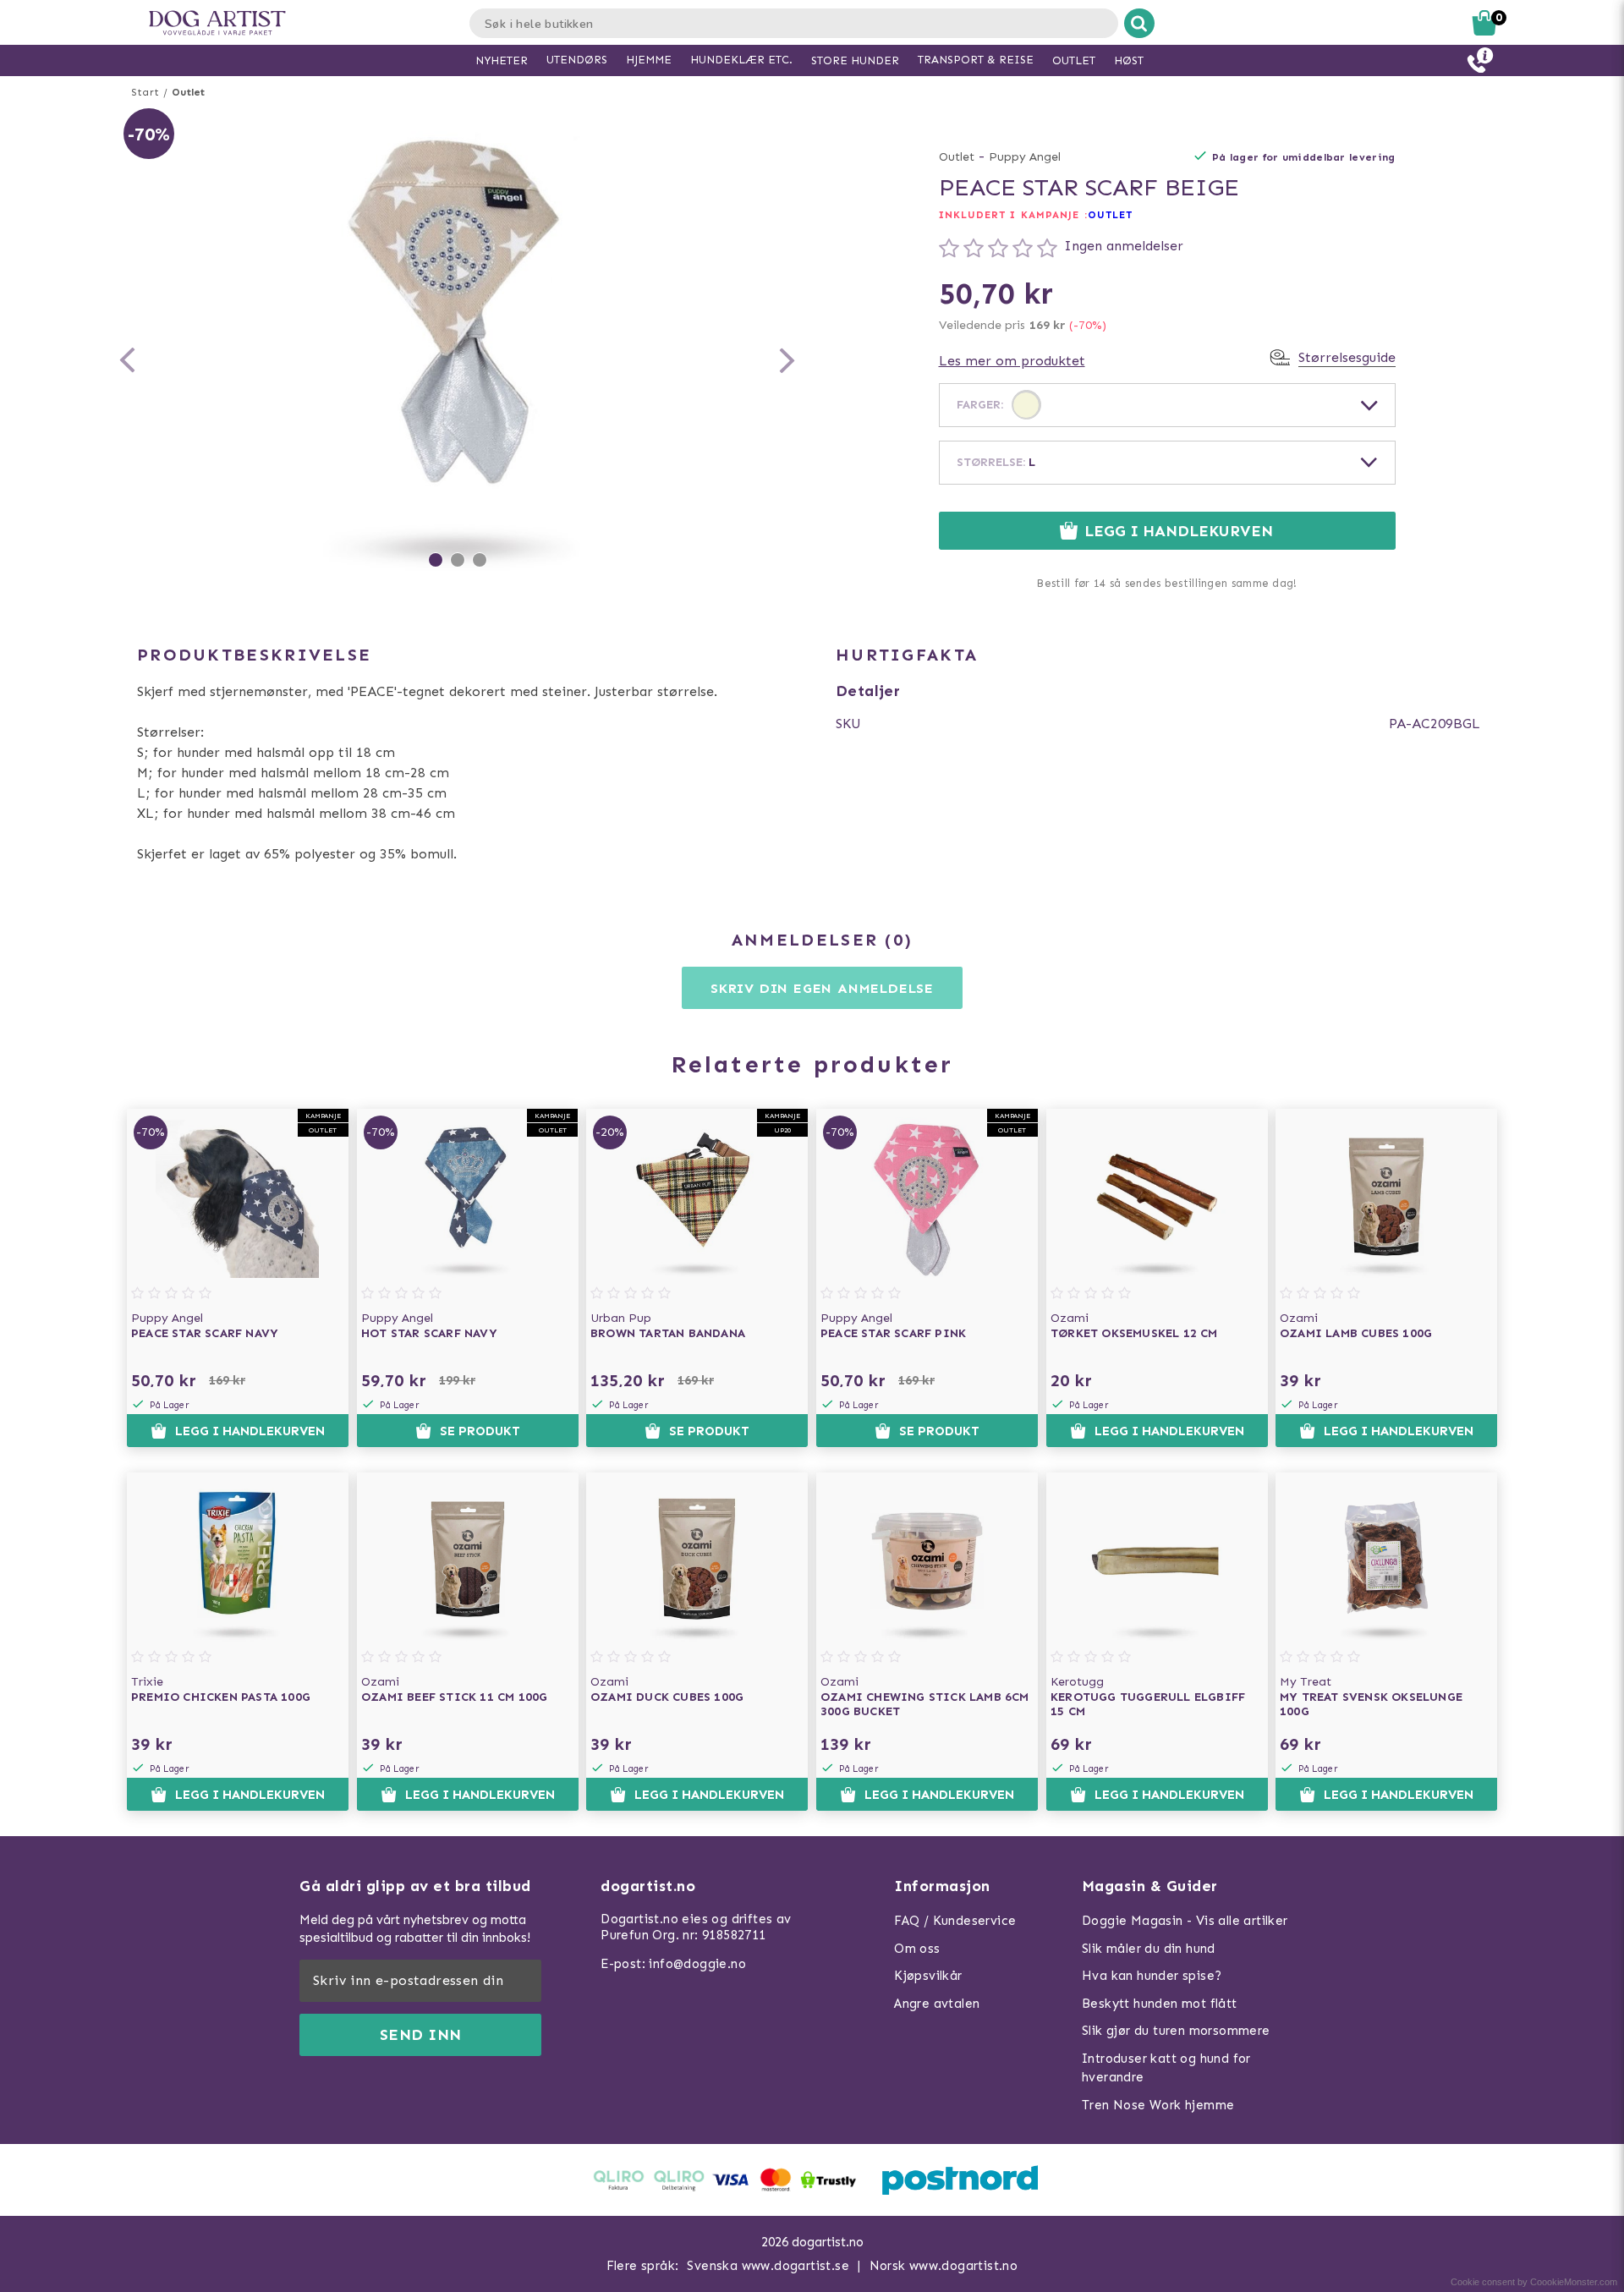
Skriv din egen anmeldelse (822, 988)
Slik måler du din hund (1149, 1949)
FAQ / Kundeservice (955, 1921)
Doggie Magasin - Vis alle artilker (1185, 1921)
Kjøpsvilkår (928, 1976)
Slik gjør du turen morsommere (1176, 2031)
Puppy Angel (1025, 157)
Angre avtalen (937, 2004)
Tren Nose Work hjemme (1158, 2105)
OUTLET (1111, 215)
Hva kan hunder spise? (1152, 1976)
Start (145, 92)
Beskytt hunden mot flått (1160, 2004)
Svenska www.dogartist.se (768, 2266)
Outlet (188, 92)
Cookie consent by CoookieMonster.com (1534, 2282)
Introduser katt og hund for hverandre (1166, 2068)
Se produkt (480, 1431)
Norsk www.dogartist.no (944, 2266)
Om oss (917, 1949)
